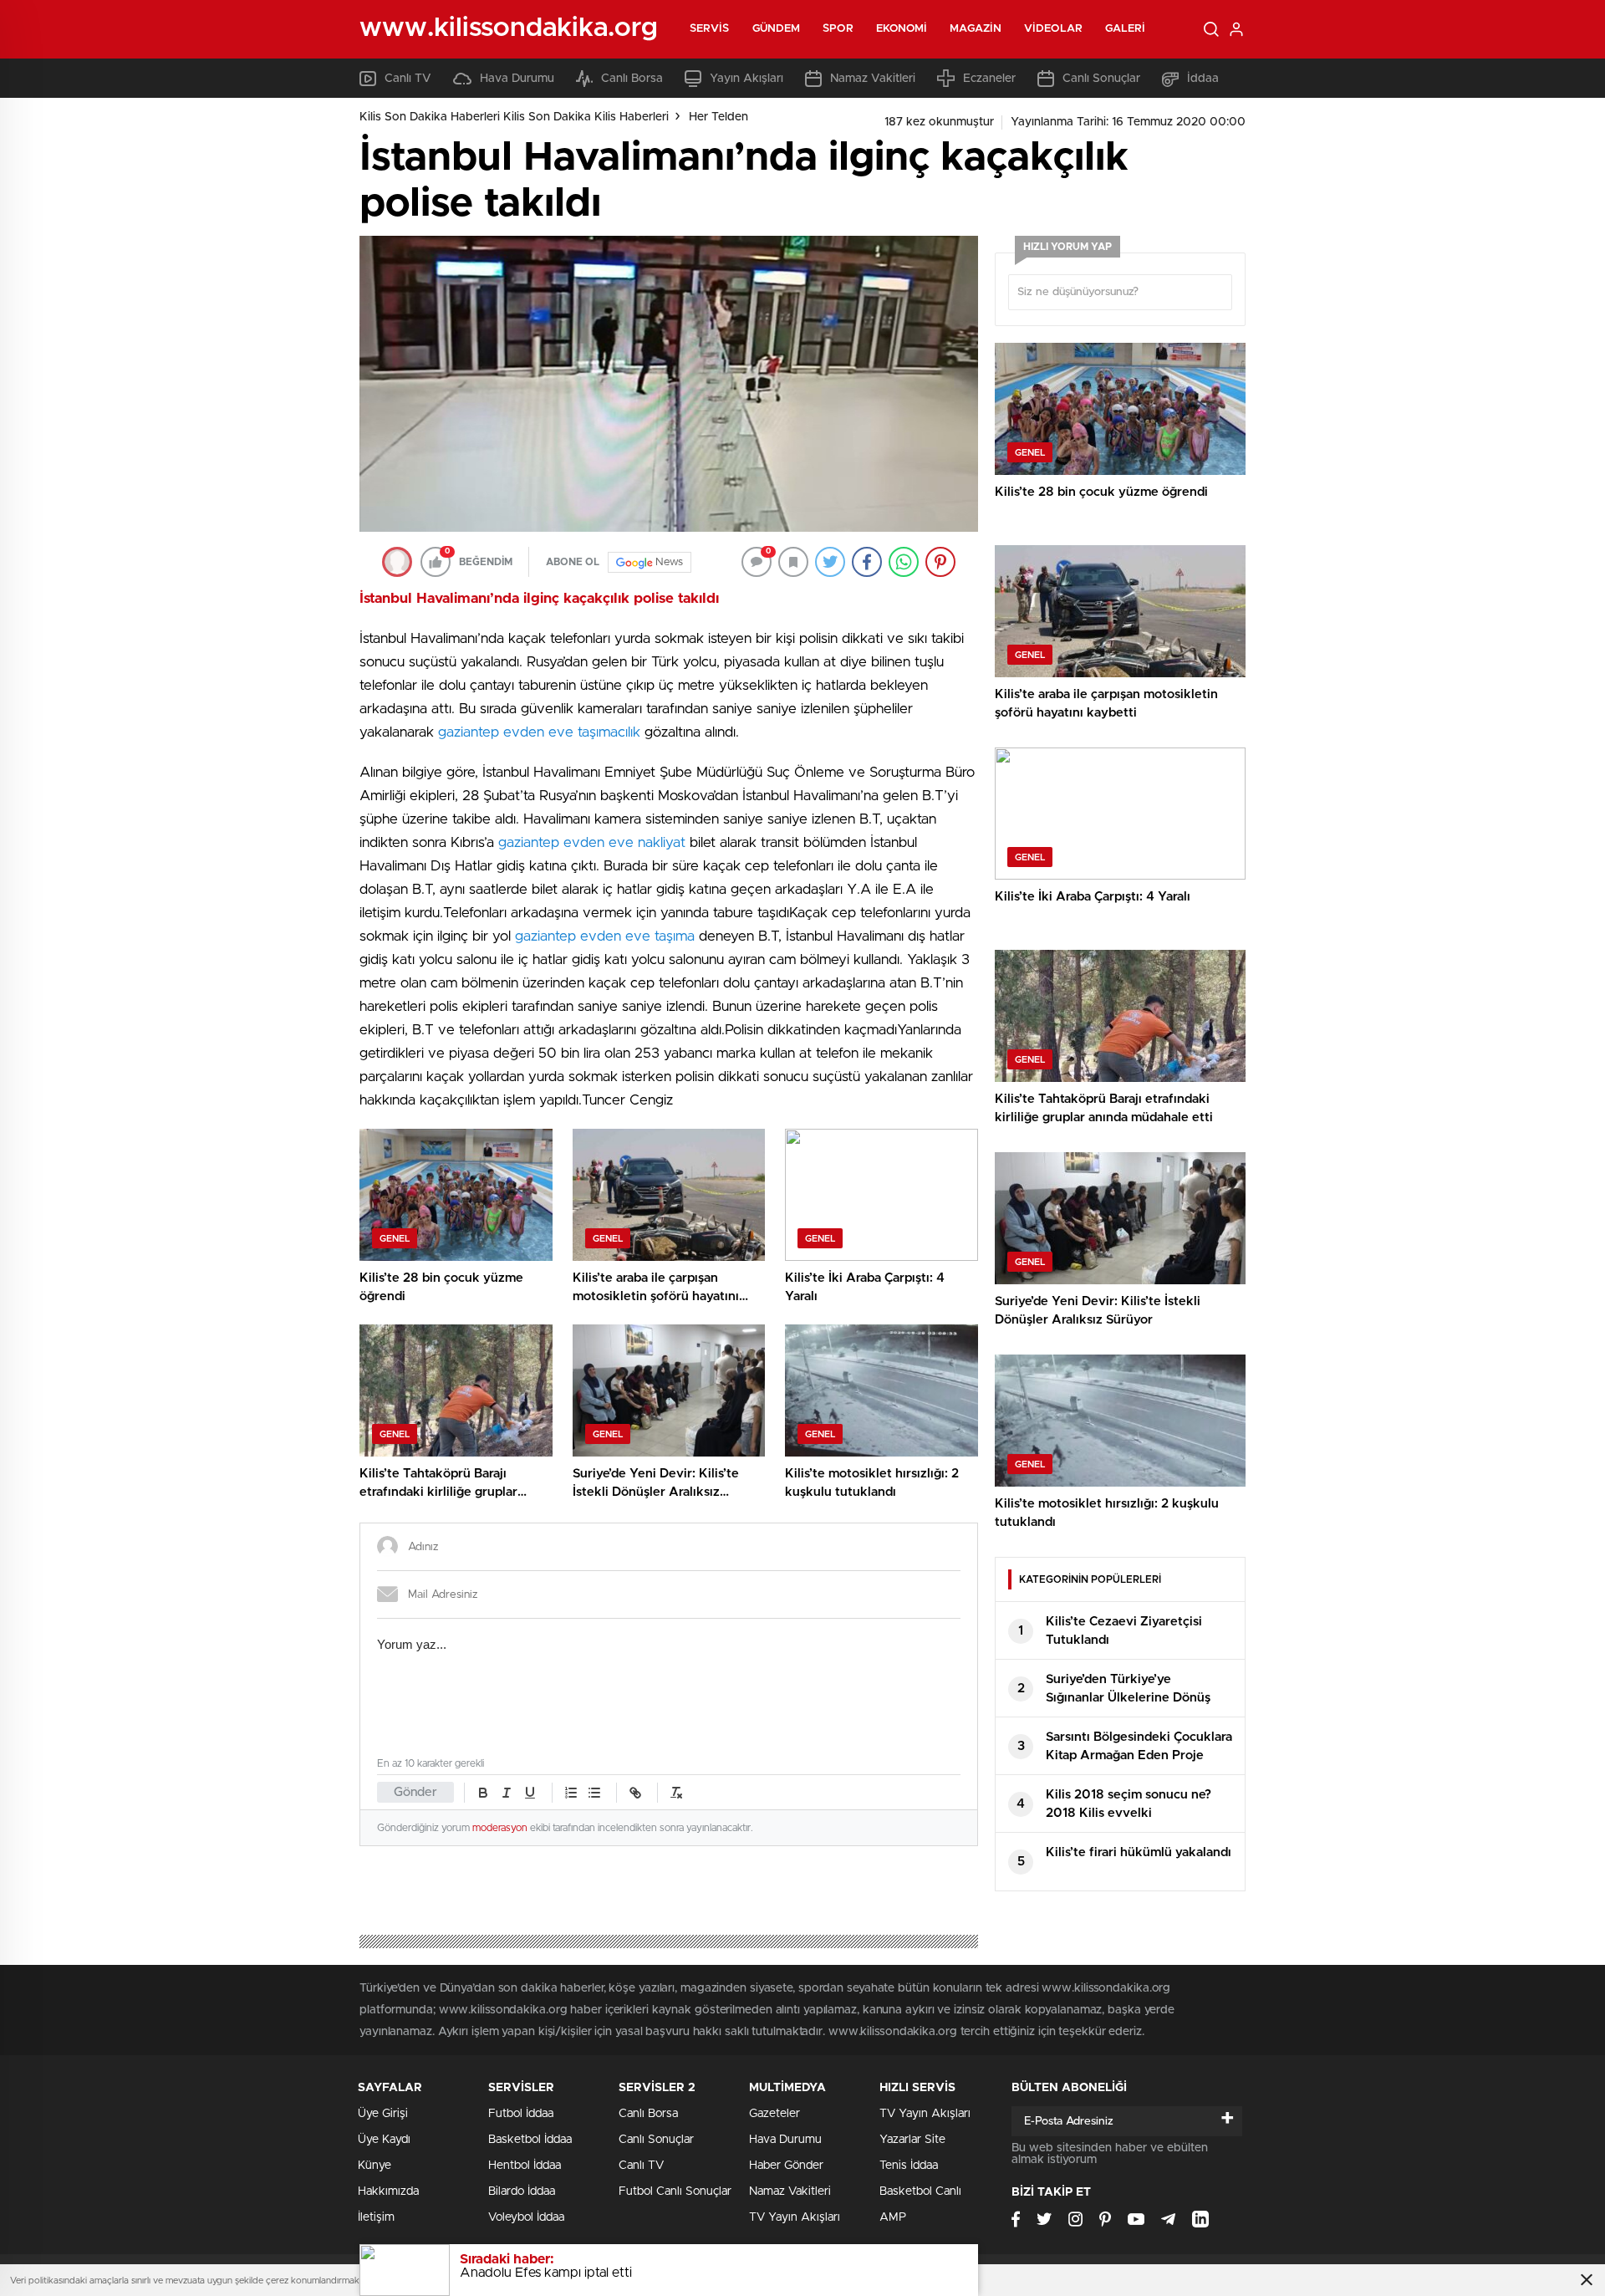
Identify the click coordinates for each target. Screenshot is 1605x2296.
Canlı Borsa (632, 79)
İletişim (376, 2217)
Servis (710, 29)
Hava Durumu (517, 79)
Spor (838, 29)
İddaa (1203, 79)
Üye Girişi (383, 2114)
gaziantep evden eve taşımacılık (539, 732)
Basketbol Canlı (920, 2191)
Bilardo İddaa (522, 2191)
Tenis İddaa (909, 2166)
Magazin (976, 29)
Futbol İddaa (521, 2114)
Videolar (1053, 29)
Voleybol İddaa (526, 2217)
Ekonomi (902, 29)
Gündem (777, 29)
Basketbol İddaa (530, 2140)
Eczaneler (989, 79)
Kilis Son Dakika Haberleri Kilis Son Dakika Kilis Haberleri (514, 117)
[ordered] (571, 1793)
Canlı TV (408, 79)
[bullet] (594, 1793)
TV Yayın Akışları (795, 2217)
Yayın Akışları (746, 79)
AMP (893, 2217)
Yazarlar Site (912, 2140)
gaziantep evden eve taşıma (605, 936)
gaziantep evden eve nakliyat (592, 842)
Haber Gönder (786, 2166)
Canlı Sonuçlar (1101, 79)
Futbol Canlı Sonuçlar (675, 2191)
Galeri (1126, 29)
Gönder (415, 1792)
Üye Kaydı (384, 2140)
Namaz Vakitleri (873, 79)
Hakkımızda (388, 2191)
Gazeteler (774, 2114)
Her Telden (718, 117)
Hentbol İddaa (525, 2166)
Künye (374, 2166)
